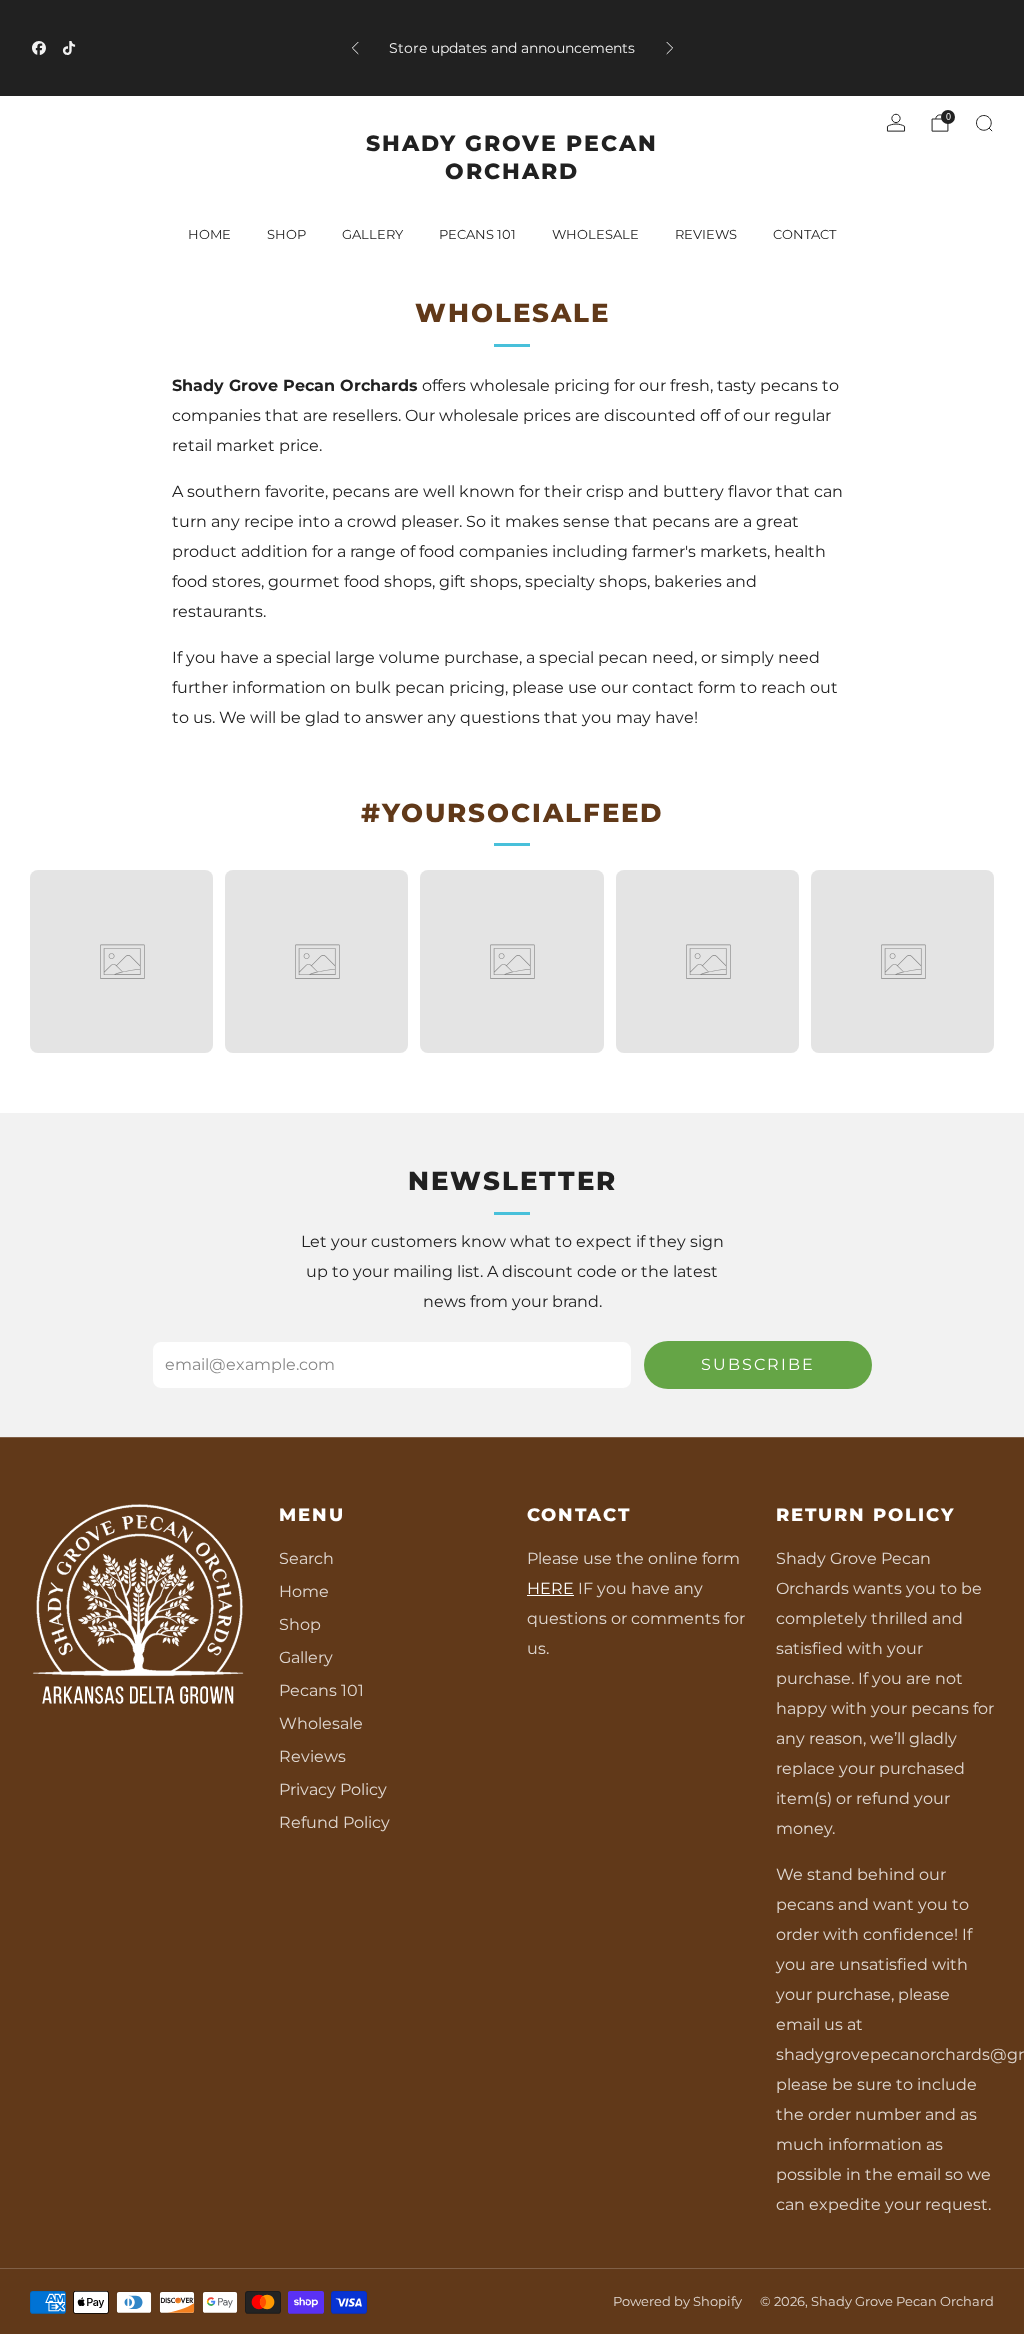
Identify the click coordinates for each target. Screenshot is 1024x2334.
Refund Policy (334, 1822)
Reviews (312, 1756)
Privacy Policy (333, 1789)
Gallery (306, 1657)
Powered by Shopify (677, 2301)
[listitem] (512, 48)
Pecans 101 (321, 1690)
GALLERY (372, 234)
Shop (300, 1624)
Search (306, 1558)
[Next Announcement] (670, 48)
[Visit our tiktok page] (69, 48)
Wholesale (321, 1723)
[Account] (896, 123)
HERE (550, 1588)
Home (209, 234)
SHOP (286, 234)
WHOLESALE (595, 234)
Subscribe (758, 1364)
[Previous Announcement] (355, 48)
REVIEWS (706, 234)
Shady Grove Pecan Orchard (512, 157)
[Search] (984, 123)
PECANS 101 (477, 234)
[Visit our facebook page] (39, 48)
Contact (804, 234)
